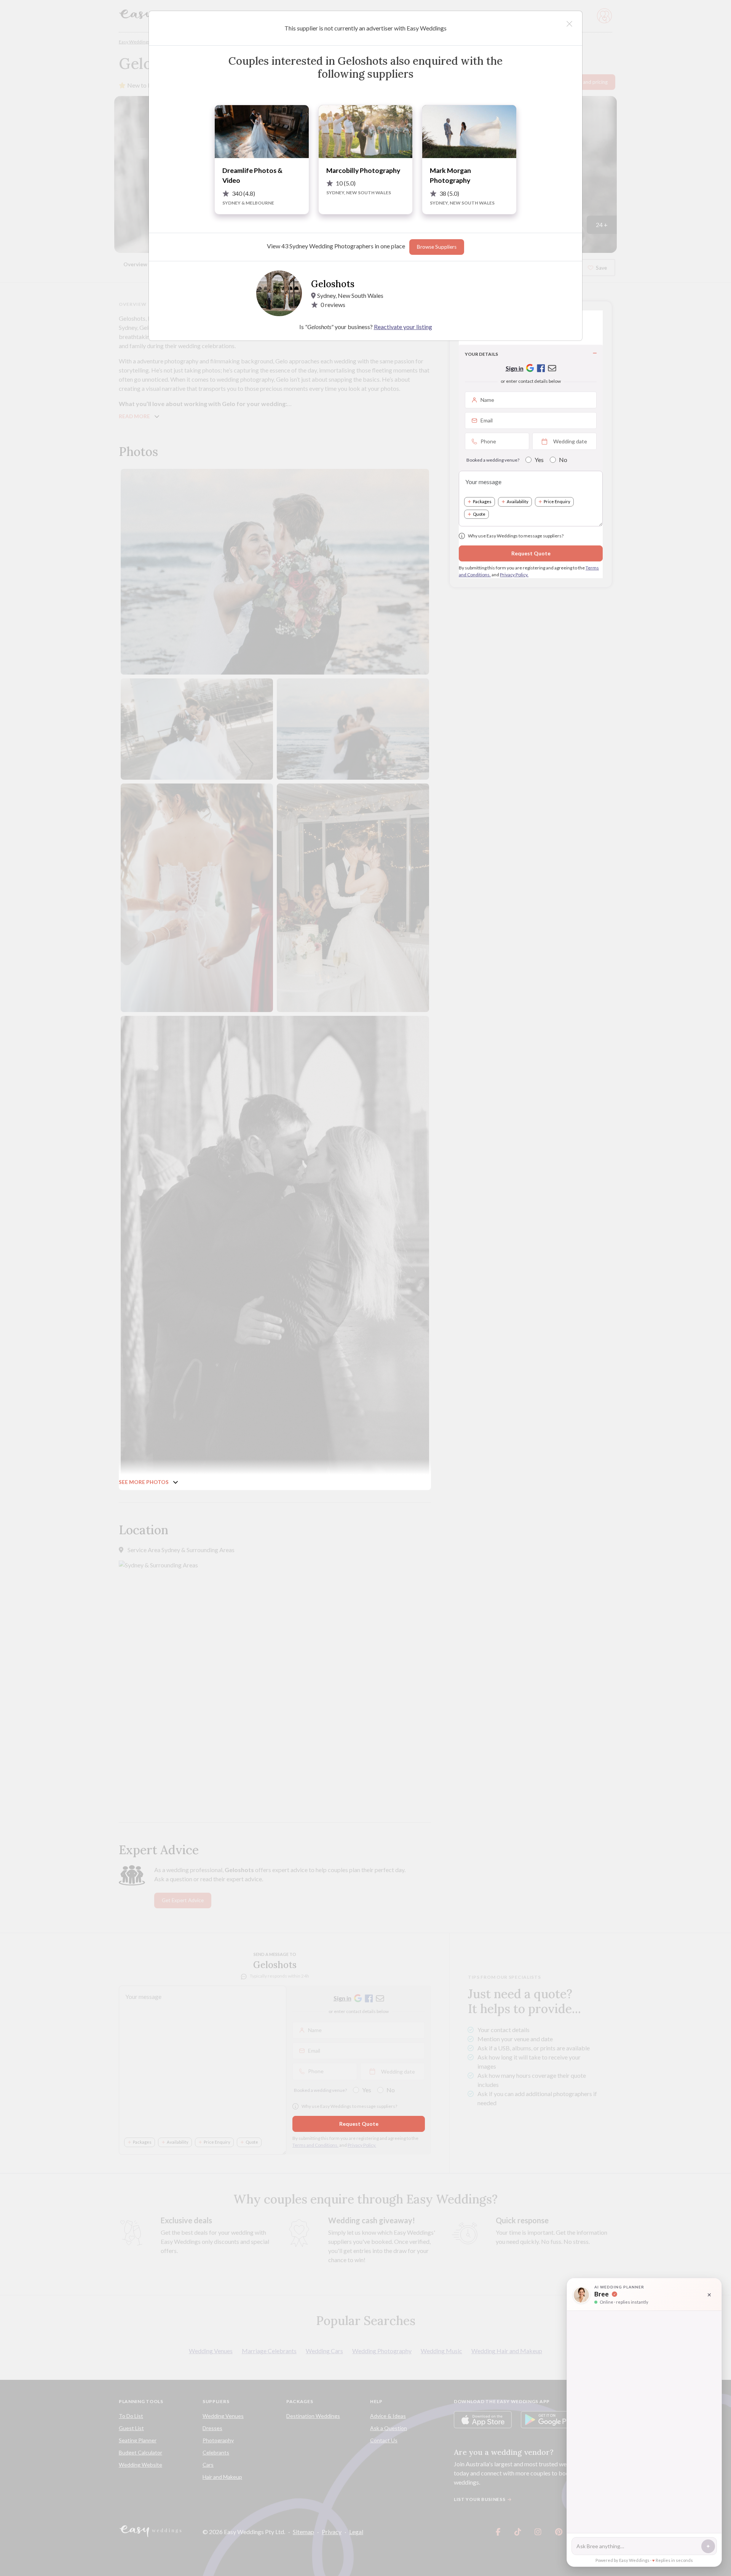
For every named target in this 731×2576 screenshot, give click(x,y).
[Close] (569, 24)
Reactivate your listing (403, 327)
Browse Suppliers (437, 247)
